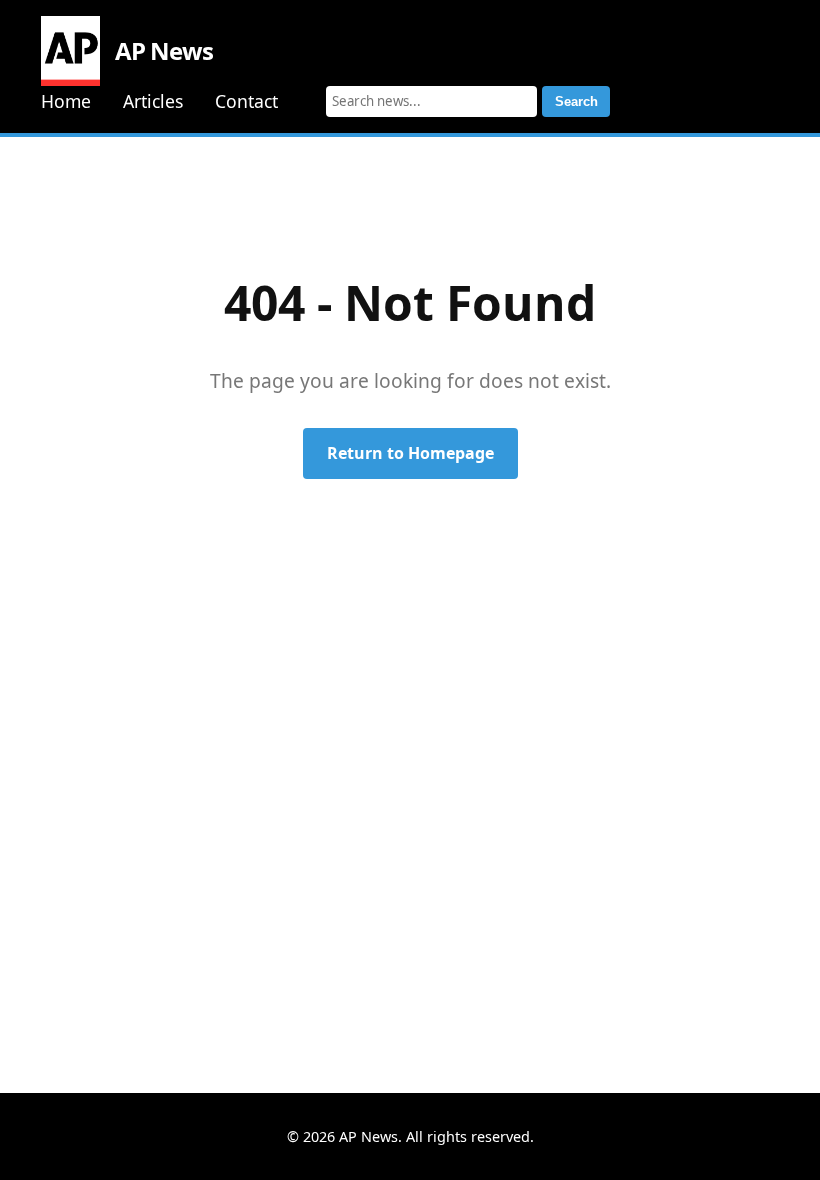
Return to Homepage (410, 453)
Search (576, 101)
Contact (246, 101)
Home (66, 101)
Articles (153, 101)
